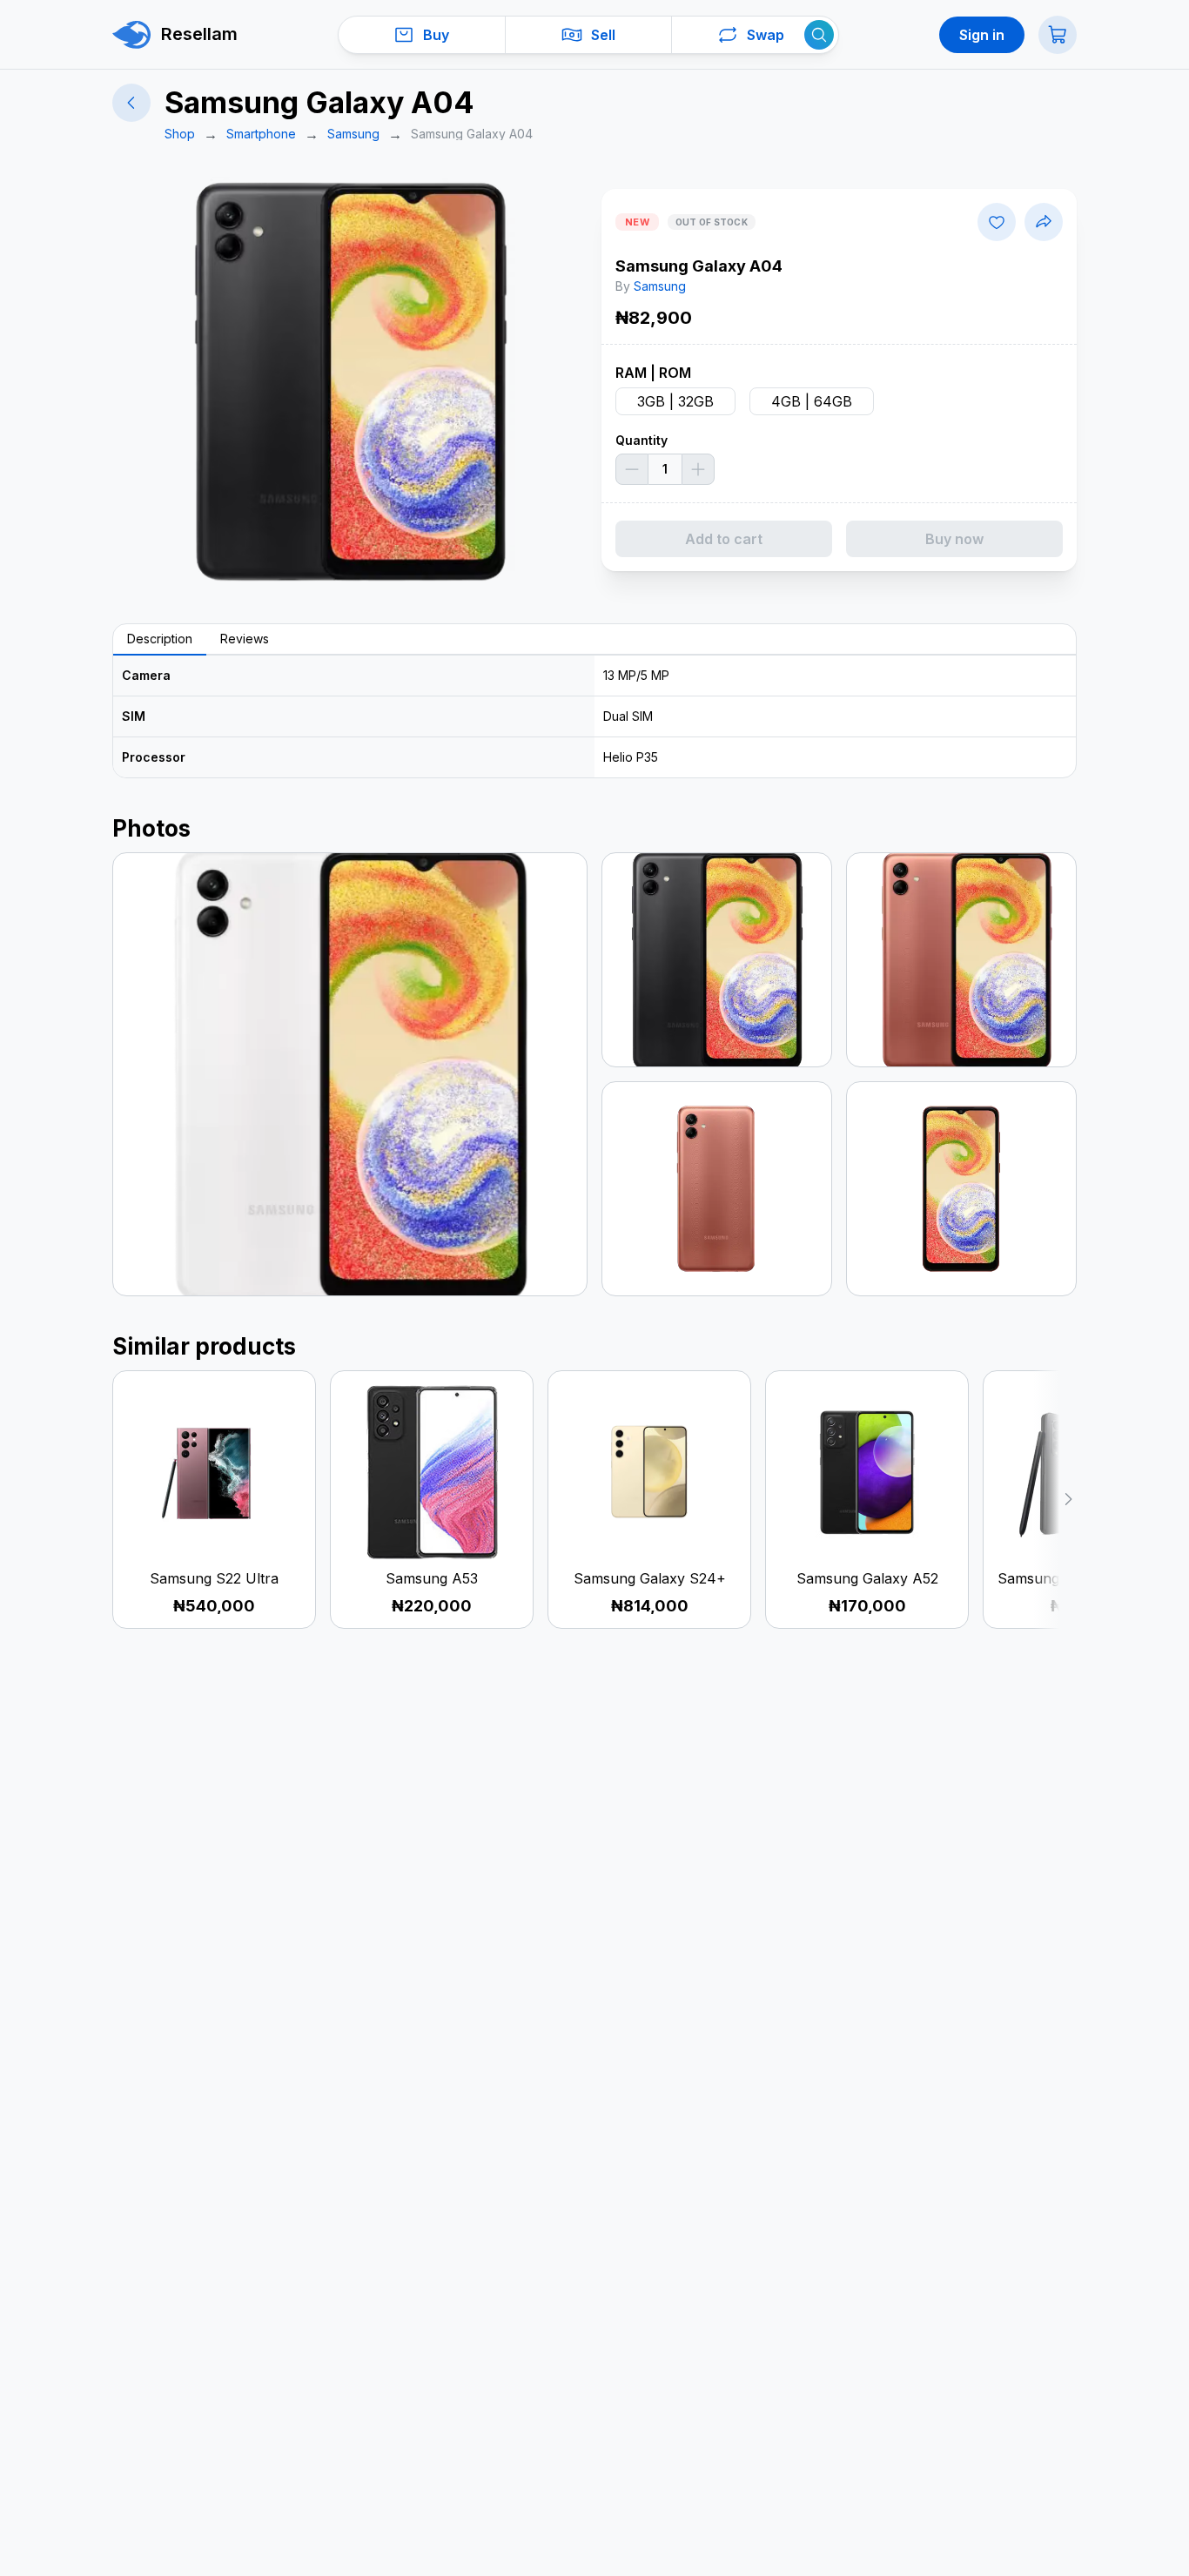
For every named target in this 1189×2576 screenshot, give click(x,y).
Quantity (642, 440)
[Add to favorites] (997, 222)
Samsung (660, 286)
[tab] (160, 640)
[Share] (1044, 222)
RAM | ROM (653, 373)
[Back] (131, 103)
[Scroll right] (1055, 1500)
